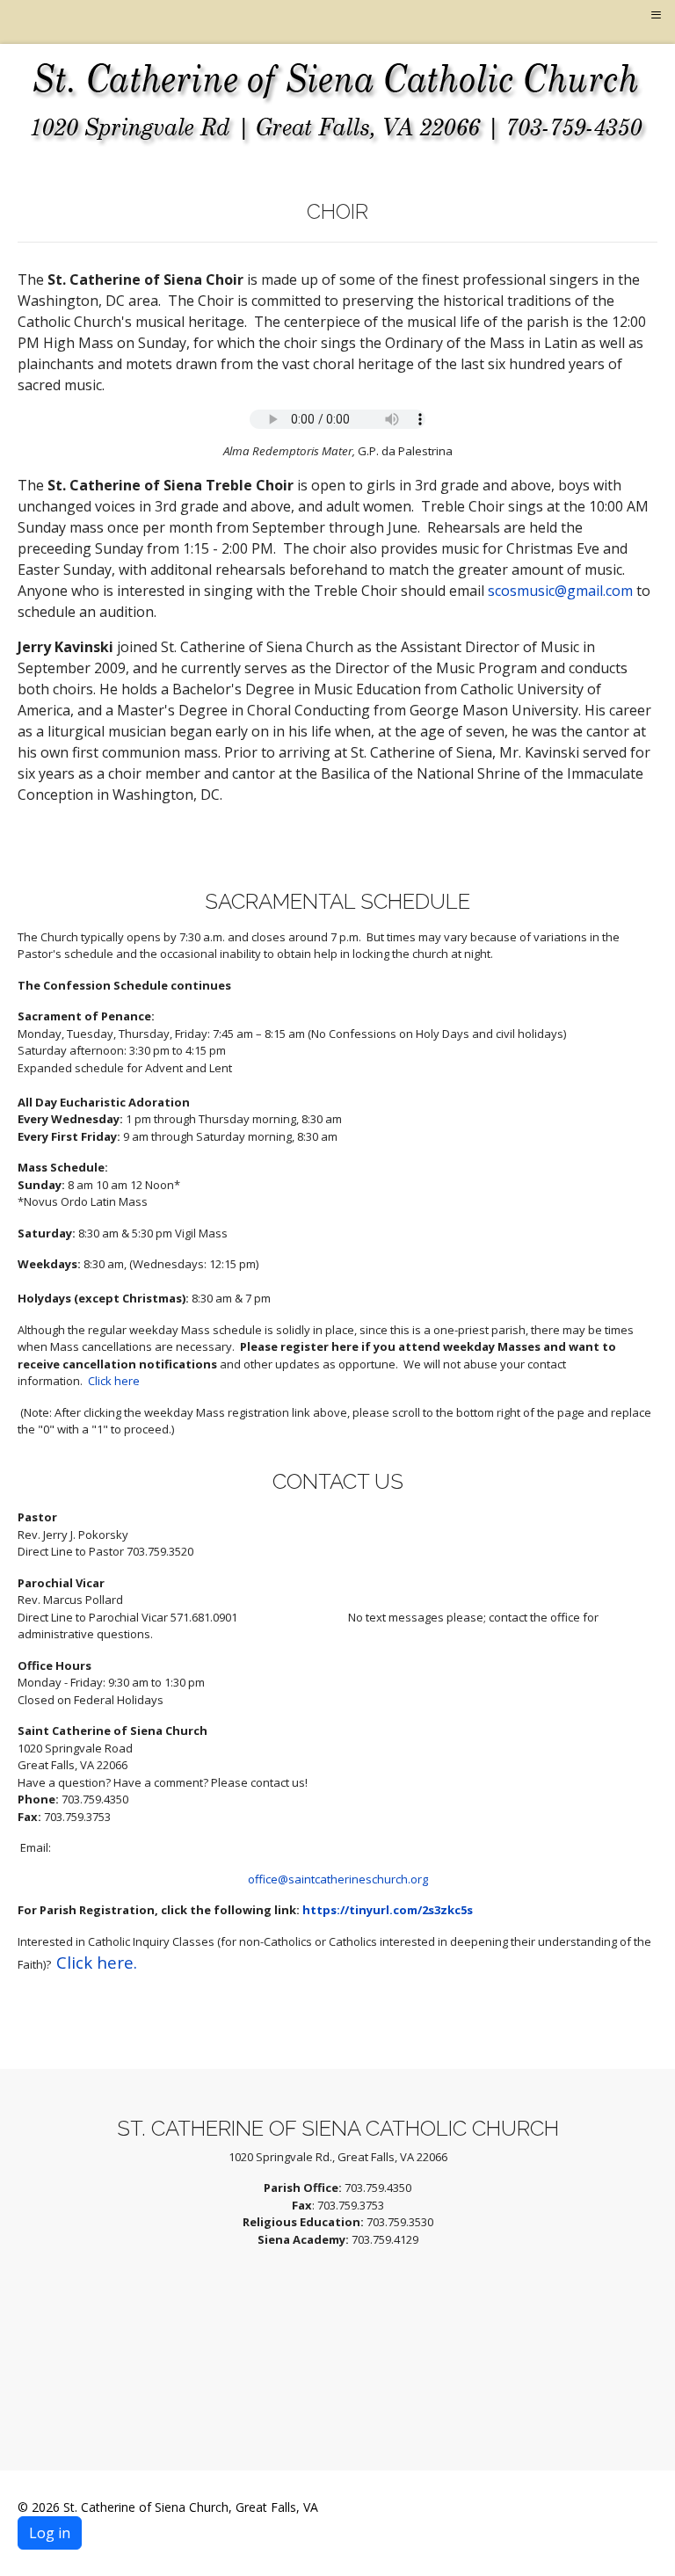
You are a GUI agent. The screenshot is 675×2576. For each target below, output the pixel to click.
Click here (114, 1381)
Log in (50, 2533)
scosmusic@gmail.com (560, 591)
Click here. (97, 1962)
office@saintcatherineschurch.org (338, 1879)
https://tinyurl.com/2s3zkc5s (388, 1910)
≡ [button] (656, 15)
